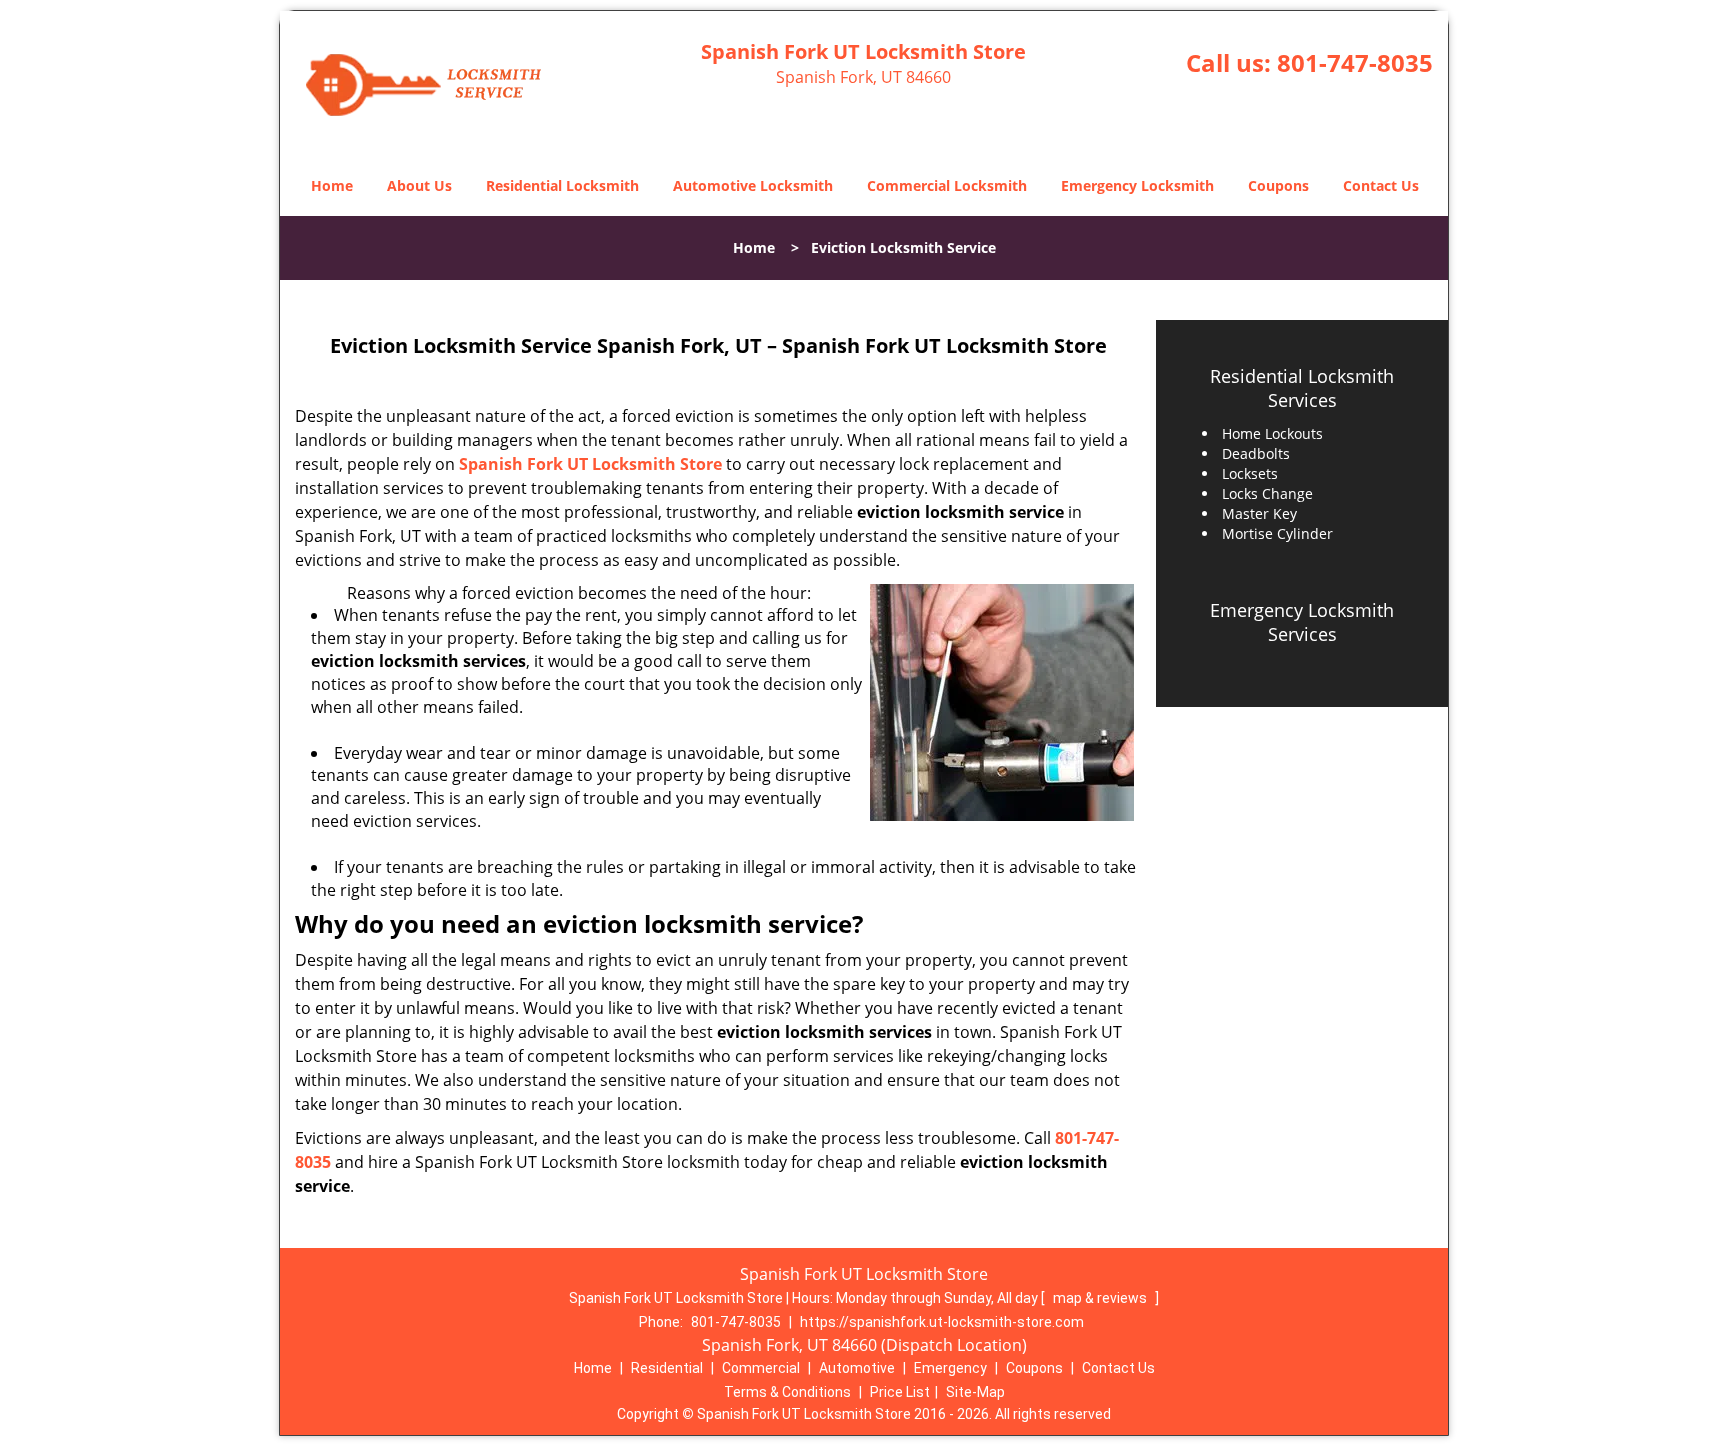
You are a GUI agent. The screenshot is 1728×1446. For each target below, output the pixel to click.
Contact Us (1381, 185)
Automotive (857, 1368)
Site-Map (975, 1392)
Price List (900, 1392)
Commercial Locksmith (947, 185)
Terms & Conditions (787, 1392)
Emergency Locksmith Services (1302, 622)
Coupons (1278, 185)
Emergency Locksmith (1137, 185)
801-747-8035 (1355, 62)
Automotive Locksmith (753, 185)
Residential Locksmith (562, 185)
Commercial (761, 1368)
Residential (667, 1368)
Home (332, 185)
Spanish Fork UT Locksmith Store (590, 464)
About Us (419, 185)
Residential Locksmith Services (1302, 388)
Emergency (950, 1368)
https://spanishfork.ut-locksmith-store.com (942, 1322)
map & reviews (1101, 1298)
